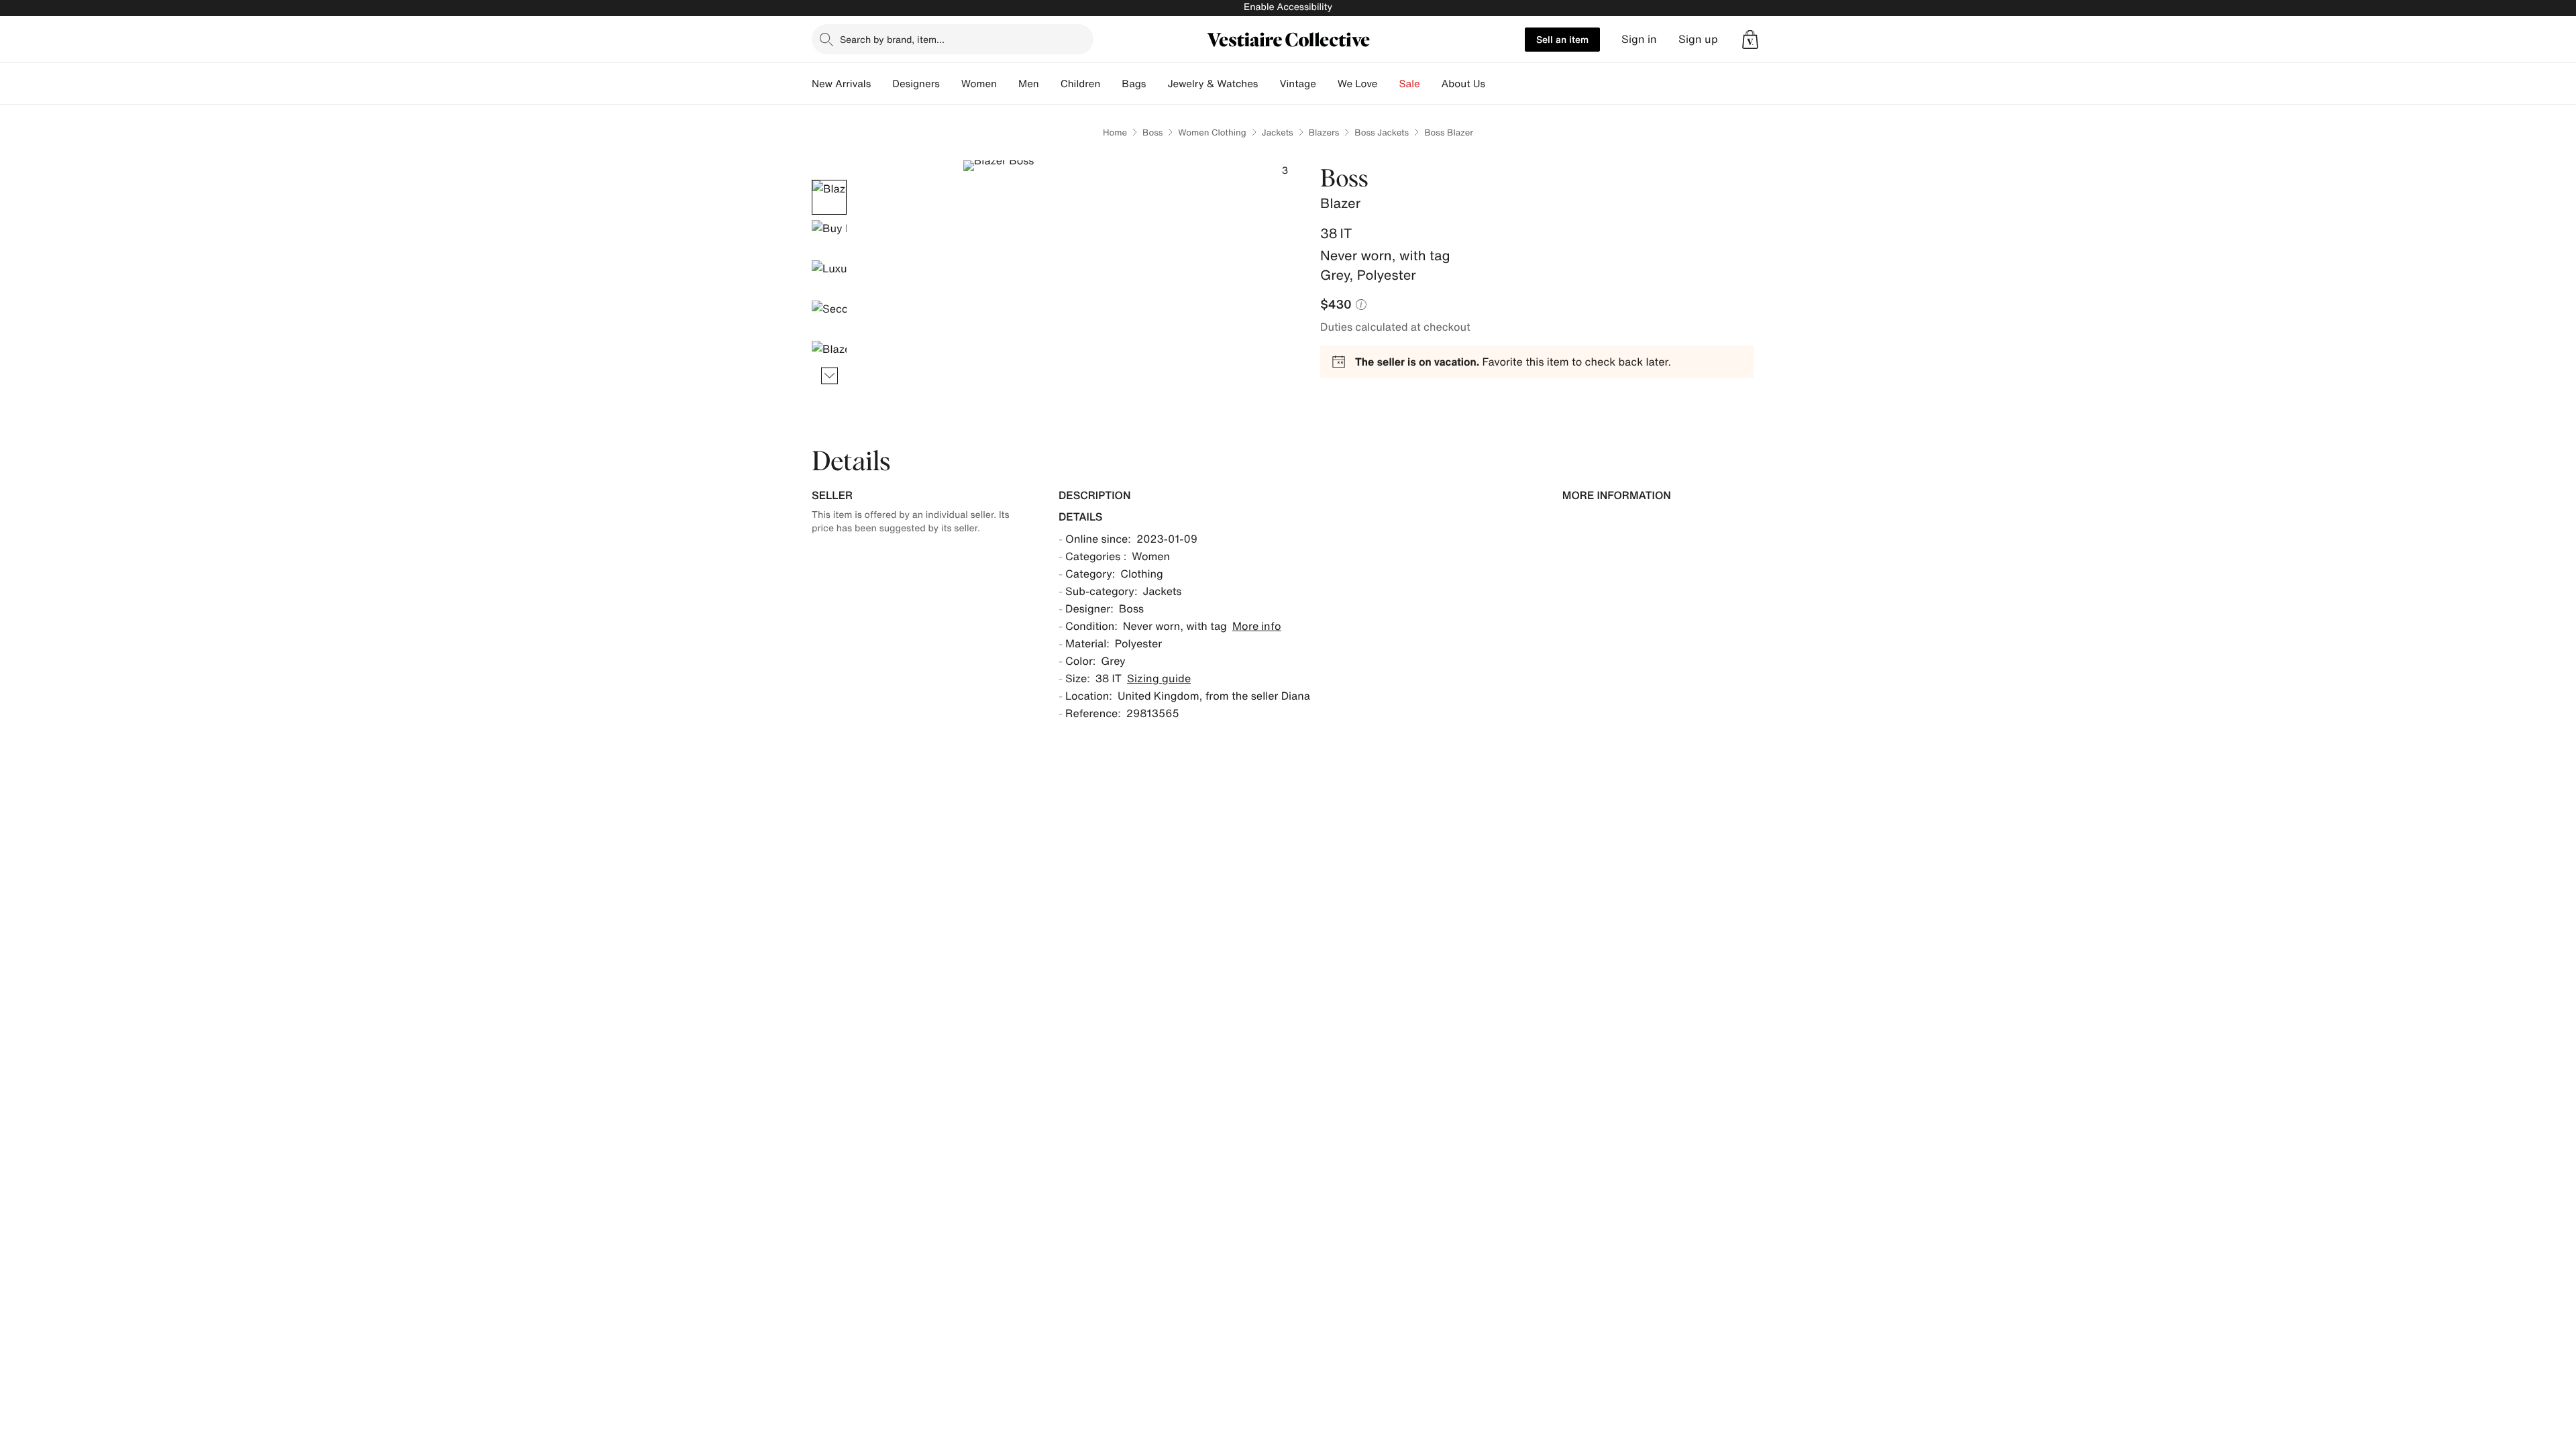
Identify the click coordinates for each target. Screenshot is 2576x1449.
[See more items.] (829, 376)
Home (1115, 132)
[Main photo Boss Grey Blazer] (829, 197)
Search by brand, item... (892, 39)
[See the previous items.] (829, 180)
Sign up (1698, 39)
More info (1257, 626)
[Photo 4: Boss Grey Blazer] (829, 318)
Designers (916, 84)
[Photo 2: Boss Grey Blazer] (829, 237)
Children (1081, 84)
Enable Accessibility (1288, 7)
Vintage (1297, 84)
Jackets (1278, 132)
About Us (1463, 84)
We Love (1358, 84)
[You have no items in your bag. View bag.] (1750, 40)
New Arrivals (841, 84)
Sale (1410, 84)
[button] (1750, 40)
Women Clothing (1212, 132)
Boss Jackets (1382, 132)
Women (979, 84)
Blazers (1324, 132)
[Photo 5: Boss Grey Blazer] (829, 358)
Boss (1152, 132)
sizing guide (1159, 678)
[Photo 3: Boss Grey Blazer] (829, 278)
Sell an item (1562, 39)
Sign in (1639, 39)
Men (1029, 84)
